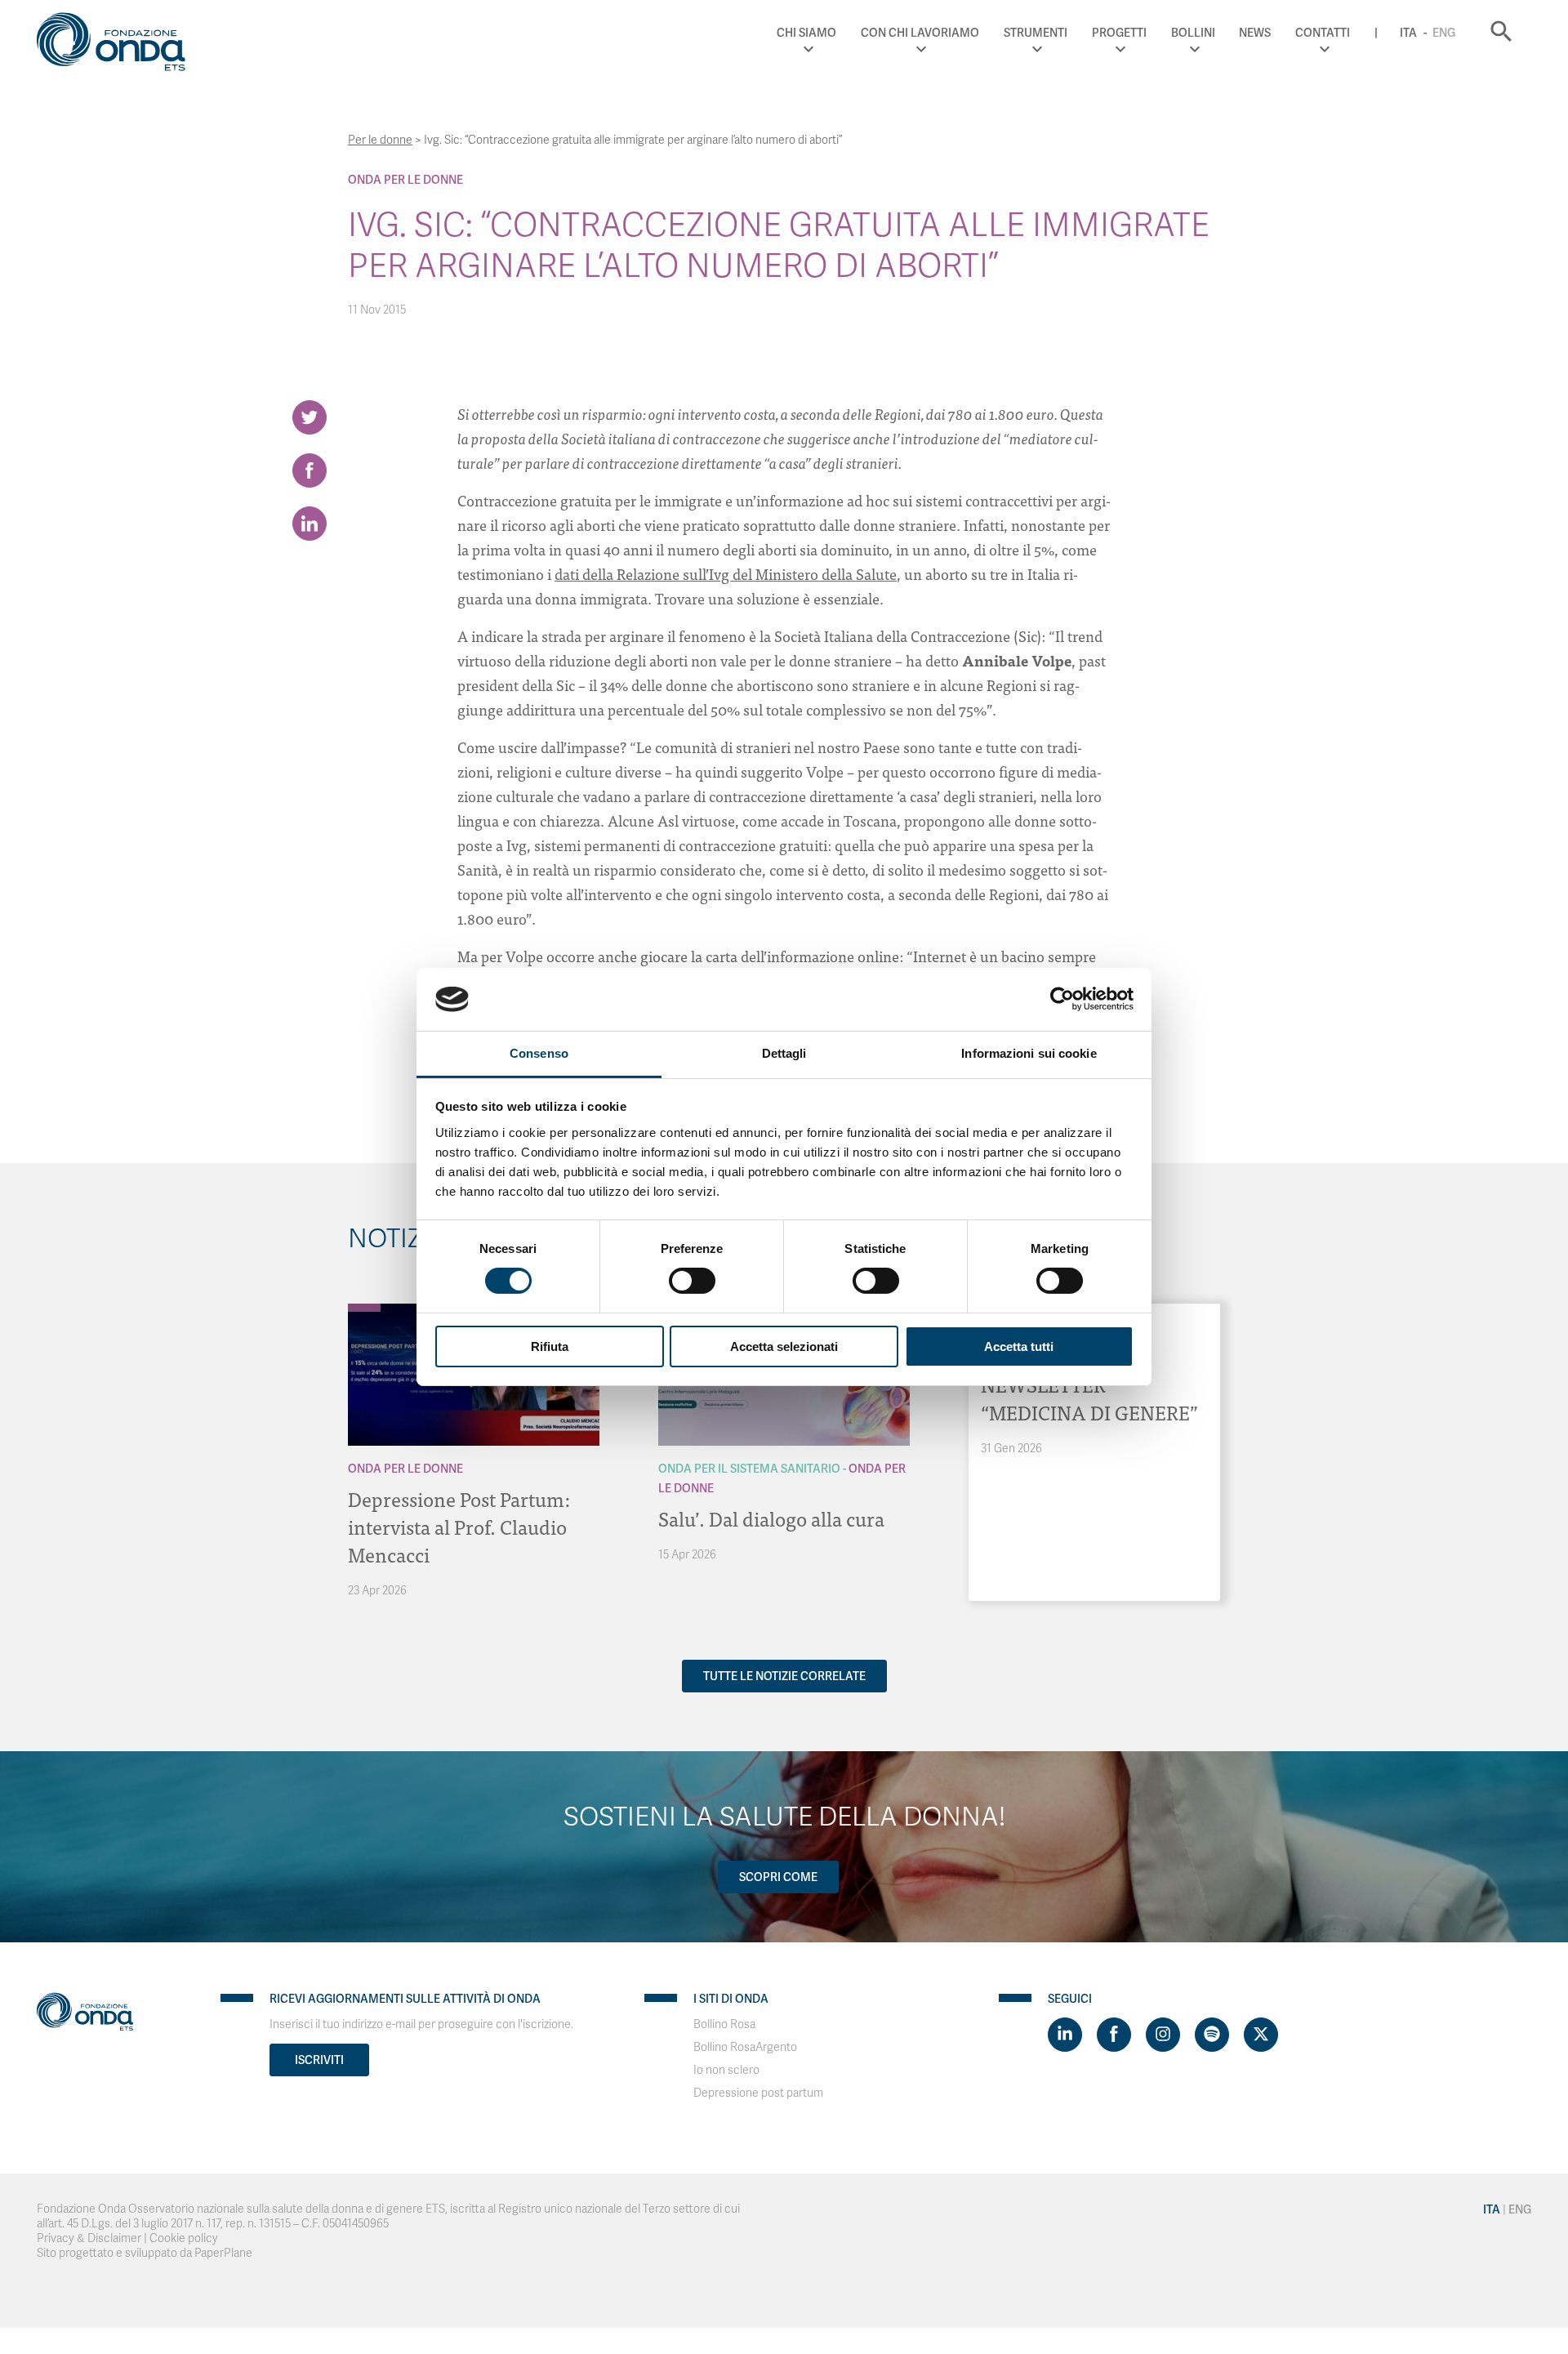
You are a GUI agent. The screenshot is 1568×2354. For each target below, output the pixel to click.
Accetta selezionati (784, 1346)
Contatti (1323, 33)
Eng (1444, 33)
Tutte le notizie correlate (784, 1676)
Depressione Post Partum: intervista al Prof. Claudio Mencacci (459, 1526)
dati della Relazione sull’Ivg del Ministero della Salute (726, 574)
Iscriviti (319, 2060)
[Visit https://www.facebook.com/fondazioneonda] (1114, 2035)
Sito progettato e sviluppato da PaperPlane (145, 2253)
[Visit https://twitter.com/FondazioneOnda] (1261, 2035)
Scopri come (778, 1877)
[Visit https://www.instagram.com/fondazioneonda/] (1163, 2035)
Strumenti (1036, 33)
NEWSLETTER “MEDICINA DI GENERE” (1089, 1398)
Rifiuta (550, 1346)
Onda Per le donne (405, 180)
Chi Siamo (806, 33)
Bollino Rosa (724, 2024)
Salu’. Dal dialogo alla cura (771, 1518)
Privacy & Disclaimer (89, 2238)
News (1255, 33)
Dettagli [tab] (784, 1053)
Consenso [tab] (539, 1053)
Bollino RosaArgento (745, 2047)
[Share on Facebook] (310, 470)
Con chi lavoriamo (920, 33)
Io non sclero (726, 2070)
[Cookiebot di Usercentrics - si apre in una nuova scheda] (1062, 999)
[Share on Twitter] (310, 417)
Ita (1408, 33)
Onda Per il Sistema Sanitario (749, 1469)
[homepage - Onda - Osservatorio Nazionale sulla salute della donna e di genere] (118, 45)
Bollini (1193, 33)
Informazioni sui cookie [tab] (1029, 1053)
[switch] (692, 1281)
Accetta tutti (1019, 1346)
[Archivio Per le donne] (364, 1308)
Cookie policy (184, 2238)
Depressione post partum (758, 2093)
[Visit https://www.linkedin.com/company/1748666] (1065, 2035)
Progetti (1119, 33)
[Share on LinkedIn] (310, 524)
